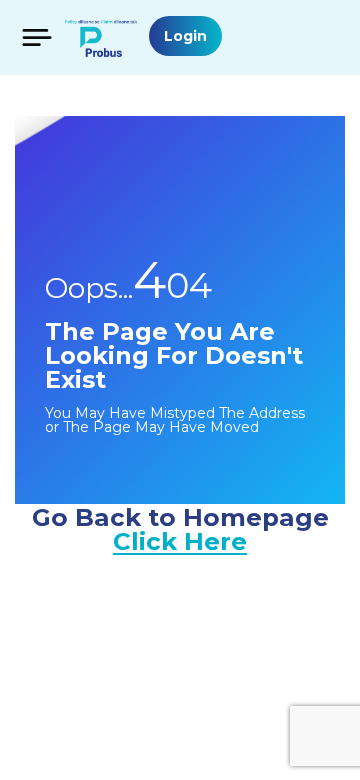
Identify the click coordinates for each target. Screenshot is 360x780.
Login (185, 36)
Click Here (180, 541)
